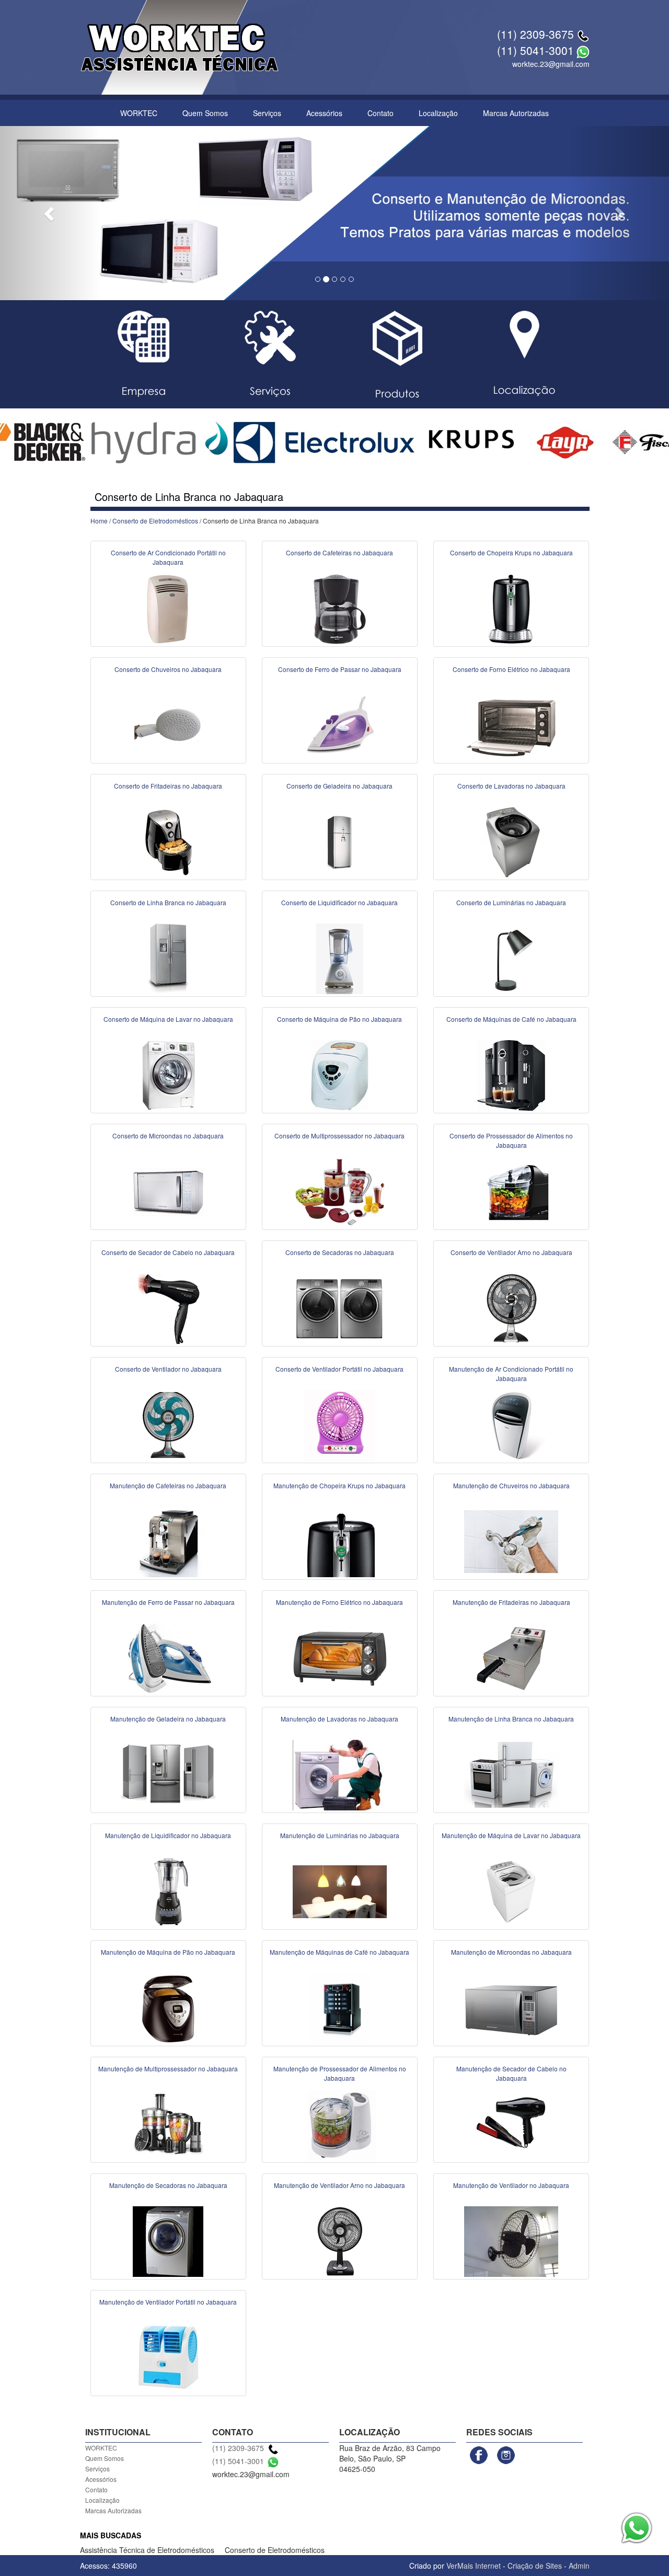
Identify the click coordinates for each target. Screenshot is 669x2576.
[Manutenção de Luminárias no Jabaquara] (340, 1891)
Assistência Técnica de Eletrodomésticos (147, 2550)
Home (99, 521)
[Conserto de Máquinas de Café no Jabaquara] (511, 1075)
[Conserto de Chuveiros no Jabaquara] (168, 725)
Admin (579, 2566)
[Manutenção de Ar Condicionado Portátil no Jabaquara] (511, 1424)
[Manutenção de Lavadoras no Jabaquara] (340, 1774)
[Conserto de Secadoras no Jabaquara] (340, 1308)
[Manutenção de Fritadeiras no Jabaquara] (511, 1658)
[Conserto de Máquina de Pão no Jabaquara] (340, 1075)
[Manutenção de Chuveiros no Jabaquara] (511, 1541)
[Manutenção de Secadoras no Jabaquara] (168, 2241)
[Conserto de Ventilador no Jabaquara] (168, 1424)
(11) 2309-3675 (535, 34)
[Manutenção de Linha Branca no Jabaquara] (511, 1774)
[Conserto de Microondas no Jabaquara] (168, 1191)
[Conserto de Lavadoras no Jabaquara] (511, 841)
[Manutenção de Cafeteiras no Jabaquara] (168, 1541)
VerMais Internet (474, 2566)
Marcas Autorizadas (516, 113)
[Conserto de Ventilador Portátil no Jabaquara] (340, 1424)
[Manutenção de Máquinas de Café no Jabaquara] (340, 2008)
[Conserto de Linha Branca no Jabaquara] (168, 958)
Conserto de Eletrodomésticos (155, 521)
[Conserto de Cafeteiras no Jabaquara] (340, 608)
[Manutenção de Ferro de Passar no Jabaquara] (168, 1658)
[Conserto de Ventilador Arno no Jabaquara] (511, 1308)
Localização (438, 113)
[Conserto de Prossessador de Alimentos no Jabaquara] (511, 1191)
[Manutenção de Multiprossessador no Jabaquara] (168, 2124)
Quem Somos (205, 113)
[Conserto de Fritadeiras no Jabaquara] (168, 841)
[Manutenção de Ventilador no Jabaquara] (511, 2241)
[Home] (180, 46)
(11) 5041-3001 (535, 50)
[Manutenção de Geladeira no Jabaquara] (168, 1774)
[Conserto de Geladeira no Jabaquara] (340, 841)
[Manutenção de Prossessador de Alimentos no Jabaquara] (340, 2124)
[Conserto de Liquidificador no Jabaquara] (340, 958)
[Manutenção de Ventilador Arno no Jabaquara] (340, 2241)
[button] (50, 213)
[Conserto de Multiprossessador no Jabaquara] (340, 1191)
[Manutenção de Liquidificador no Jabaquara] (168, 1891)
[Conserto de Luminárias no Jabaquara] (511, 958)
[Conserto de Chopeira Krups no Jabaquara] (511, 608)
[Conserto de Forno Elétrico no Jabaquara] (511, 725)
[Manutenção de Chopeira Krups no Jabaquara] (340, 1541)
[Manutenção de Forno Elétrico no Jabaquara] (340, 1658)
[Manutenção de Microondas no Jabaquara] (511, 2008)
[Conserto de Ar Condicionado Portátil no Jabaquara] (168, 608)
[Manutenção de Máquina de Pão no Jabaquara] (168, 2008)
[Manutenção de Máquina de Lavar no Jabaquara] (511, 1891)
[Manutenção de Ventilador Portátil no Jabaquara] (168, 2357)
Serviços (267, 113)
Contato (380, 113)
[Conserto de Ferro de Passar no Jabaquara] (340, 725)
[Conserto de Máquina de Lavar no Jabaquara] (168, 1075)
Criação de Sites (535, 2566)
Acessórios (324, 113)
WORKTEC (139, 113)
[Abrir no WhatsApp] (583, 50)
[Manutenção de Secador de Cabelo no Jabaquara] (511, 2124)
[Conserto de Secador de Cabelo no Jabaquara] (168, 1308)
